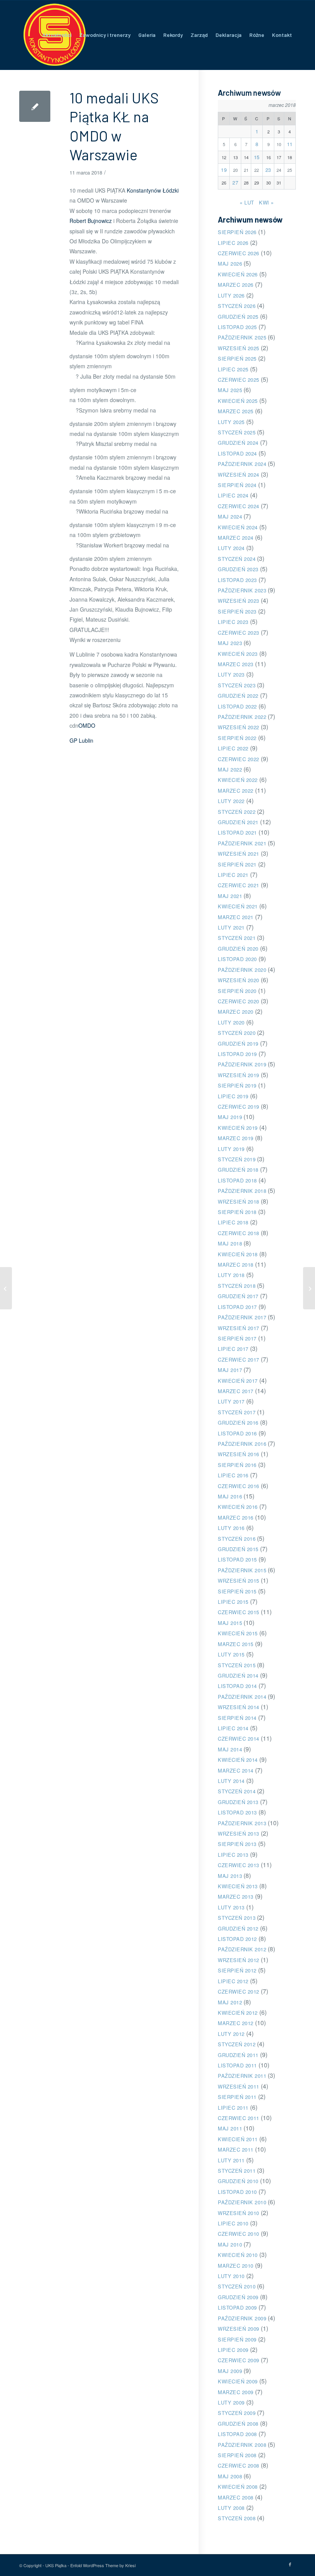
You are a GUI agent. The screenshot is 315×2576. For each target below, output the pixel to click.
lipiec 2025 (233, 369)
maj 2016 (230, 1496)
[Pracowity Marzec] (6, 1288)
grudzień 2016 (238, 1423)
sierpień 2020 (237, 991)
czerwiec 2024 (239, 506)
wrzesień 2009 (239, 2329)
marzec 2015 (236, 1644)
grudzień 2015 (238, 1549)
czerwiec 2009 (239, 2360)
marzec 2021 (236, 917)
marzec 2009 (236, 2392)
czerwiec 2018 (239, 1233)
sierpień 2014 (237, 1718)
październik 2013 (242, 1823)
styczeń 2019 (237, 1159)
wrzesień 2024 (239, 475)
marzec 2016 (236, 1517)
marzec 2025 (236, 411)
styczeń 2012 (237, 2044)
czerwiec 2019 (239, 1107)
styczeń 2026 (237, 306)
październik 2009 (242, 2318)
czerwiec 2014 (239, 1739)
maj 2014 (230, 1749)
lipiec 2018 (233, 1222)
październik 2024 (242, 464)
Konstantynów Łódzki (153, 190)
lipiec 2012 (233, 1981)
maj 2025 (230, 390)
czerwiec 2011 (239, 2118)
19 (224, 170)
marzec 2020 (236, 1012)
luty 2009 (231, 2402)
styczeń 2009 (237, 2413)
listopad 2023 (237, 580)
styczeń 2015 (237, 1665)
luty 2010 (231, 2276)
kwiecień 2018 (238, 1254)
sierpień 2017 (237, 1338)
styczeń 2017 (237, 1412)
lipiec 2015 (233, 1602)
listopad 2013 (237, 1812)
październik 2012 (242, 1949)
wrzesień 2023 (239, 601)
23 (268, 170)
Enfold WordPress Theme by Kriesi (103, 2565)
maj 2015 (230, 1623)
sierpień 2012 (237, 1970)
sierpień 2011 (237, 2097)
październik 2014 (242, 1697)
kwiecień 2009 (238, 2381)
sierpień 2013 (237, 1844)
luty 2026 (231, 295)
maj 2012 (230, 2002)
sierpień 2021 (237, 864)
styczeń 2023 (237, 685)
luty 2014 (231, 1781)
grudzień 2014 (238, 1675)
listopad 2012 (237, 1939)
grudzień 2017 (238, 1296)
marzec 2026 (236, 285)
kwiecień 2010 (238, 2255)
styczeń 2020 (237, 1033)
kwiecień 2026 (238, 274)
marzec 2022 (236, 791)
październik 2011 (242, 2076)
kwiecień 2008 (238, 2487)
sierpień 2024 (237, 485)
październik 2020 (242, 970)
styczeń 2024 (237, 559)
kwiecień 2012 (238, 2013)
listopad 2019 (237, 1054)
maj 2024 (230, 516)
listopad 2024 (237, 453)
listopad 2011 (237, 2065)
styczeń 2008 (237, 2518)
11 (290, 144)
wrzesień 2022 (239, 727)
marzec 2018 (236, 1265)
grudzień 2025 (238, 317)
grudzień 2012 (238, 1928)
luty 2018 (231, 1275)
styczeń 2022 (237, 812)
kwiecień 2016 (238, 1507)
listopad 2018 (237, 1180)
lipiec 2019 (233, 1096)
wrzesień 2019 (239, 1075)
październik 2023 (242, 590)
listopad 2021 (237, 832)
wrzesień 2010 (239, 2213)
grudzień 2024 (238, 443)
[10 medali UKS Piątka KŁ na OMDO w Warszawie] (35, 106)
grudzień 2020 (238, 949)
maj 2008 (230, 2476)
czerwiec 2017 (239, 1360)
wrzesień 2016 (239, 1454)
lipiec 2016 (233, 1475)
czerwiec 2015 (239, 1612)
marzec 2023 (236, 664)
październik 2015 (242, 1570)
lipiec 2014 (233, 1728)
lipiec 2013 (233, 1855)
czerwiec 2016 (239, 1486)
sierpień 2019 (237, 1085)
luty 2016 (231, 1528)
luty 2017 (231, 1401)
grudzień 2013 (238, 1802)
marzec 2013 (236, 1897)
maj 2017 (230, 1370)
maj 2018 (230, 1243)
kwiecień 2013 (238, 1886)
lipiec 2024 (233, 495)
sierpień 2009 (237, 2339)
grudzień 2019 (238, 1044)
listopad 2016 (237, 1433)
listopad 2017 (237, 1307)
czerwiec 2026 (239, 253)
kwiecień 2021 (238, 906)
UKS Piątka (56, 2565)
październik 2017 (242, 1317)
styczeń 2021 (237, 938)
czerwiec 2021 (239, 885)
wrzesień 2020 (239, 980)
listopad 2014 (237, 1686)
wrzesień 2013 (239, 1833)
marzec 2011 (236, 2149)
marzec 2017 (236, 1391)
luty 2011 (231, 2160)
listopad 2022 (237, 706)
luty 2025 (231, 422)
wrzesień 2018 (239, 1202)
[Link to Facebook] (290, 2564)
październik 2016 (242, 1444)
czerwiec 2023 (239, 633)
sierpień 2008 (237, 2455)
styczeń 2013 (237, 1918)
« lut (247, 202)
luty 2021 (231, 927)
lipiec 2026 (233, 243)
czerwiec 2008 (239, 2465)
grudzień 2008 (238, 2424)
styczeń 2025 (237, 432)
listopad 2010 (237, 2192)
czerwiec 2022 (239, 759)
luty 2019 (231, 1149)
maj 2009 (230, 2371)
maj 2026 (230, 264)
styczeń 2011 (237, 2171)
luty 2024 (231, 548)
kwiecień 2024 (238, 527)
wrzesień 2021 (239, 854)
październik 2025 (242, 337)
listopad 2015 (237, 1559)
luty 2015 (231, 1654)
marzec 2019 (236, 1138)
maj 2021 (230, 896)
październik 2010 (242, 2202)
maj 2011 (230, 2128)
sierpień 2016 (237, 1465)
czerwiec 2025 (239, 380)
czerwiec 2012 (239, 1991)
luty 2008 (231, 2508)
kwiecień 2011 (238, 2139)
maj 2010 (230, 2244)
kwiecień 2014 (238, 1760)
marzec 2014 (236, 1770)
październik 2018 (242, 1191)
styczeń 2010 (237, 2286)
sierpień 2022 (237, 738)
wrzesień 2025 (239, 348)
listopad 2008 (237, 2434)
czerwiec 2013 (239, 1865)
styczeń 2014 (237, 1791)
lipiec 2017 (233, 1349)
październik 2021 (242, 843)
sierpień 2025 (237, 358)
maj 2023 (230, 643)
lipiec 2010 (233, 2223)
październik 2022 (242, 717)
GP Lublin (81, 740)
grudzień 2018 (238, 1170)
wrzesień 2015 (239, 1581)
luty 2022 (231, 801)
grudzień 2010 (238, 2181)
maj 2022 (230, 769)
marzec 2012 (236, 2023)
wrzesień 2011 (239, 2086)
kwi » (266, 202)
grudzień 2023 (238, 569)
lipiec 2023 (233, 622)
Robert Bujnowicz (91, 221)
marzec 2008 (236, 2497)
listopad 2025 (237, 327)
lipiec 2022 (233, 748)
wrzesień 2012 (239, 1960)
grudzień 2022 (238, 696)
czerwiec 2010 (239, 2234)
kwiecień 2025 (238, 401)
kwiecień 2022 (238, 780)
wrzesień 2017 (239, 1328)
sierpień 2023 (237, 611)
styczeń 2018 (237, 1286)
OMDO (87, 725)
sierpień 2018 (237, 1212)
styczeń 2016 (237, 1539)
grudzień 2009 (238, 2297)
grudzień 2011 (238, 2055)
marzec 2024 (236, 538)
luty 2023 (231, 674)
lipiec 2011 (233, 2108)
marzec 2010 (236, 2266)
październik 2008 (242, 2445)
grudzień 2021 (238, 822)
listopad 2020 (237, 959)
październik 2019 (242, 1064)
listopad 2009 (237, 2307)
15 (257, 157)
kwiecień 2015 (238, 1633)
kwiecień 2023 (238, 654)
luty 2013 (231, 1907)
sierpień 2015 (237, 1591)
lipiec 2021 (233, 875)
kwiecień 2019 (238, 1128)
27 (235, 182)
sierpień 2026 (237, 232)
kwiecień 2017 (238, 1381)
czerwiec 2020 (239, 1001)
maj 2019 (230, 1117)
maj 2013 (230, 1876)
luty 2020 (231, 1022)
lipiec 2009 (233, 2350)
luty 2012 (231, 2034)
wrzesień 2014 (239, 1707)
